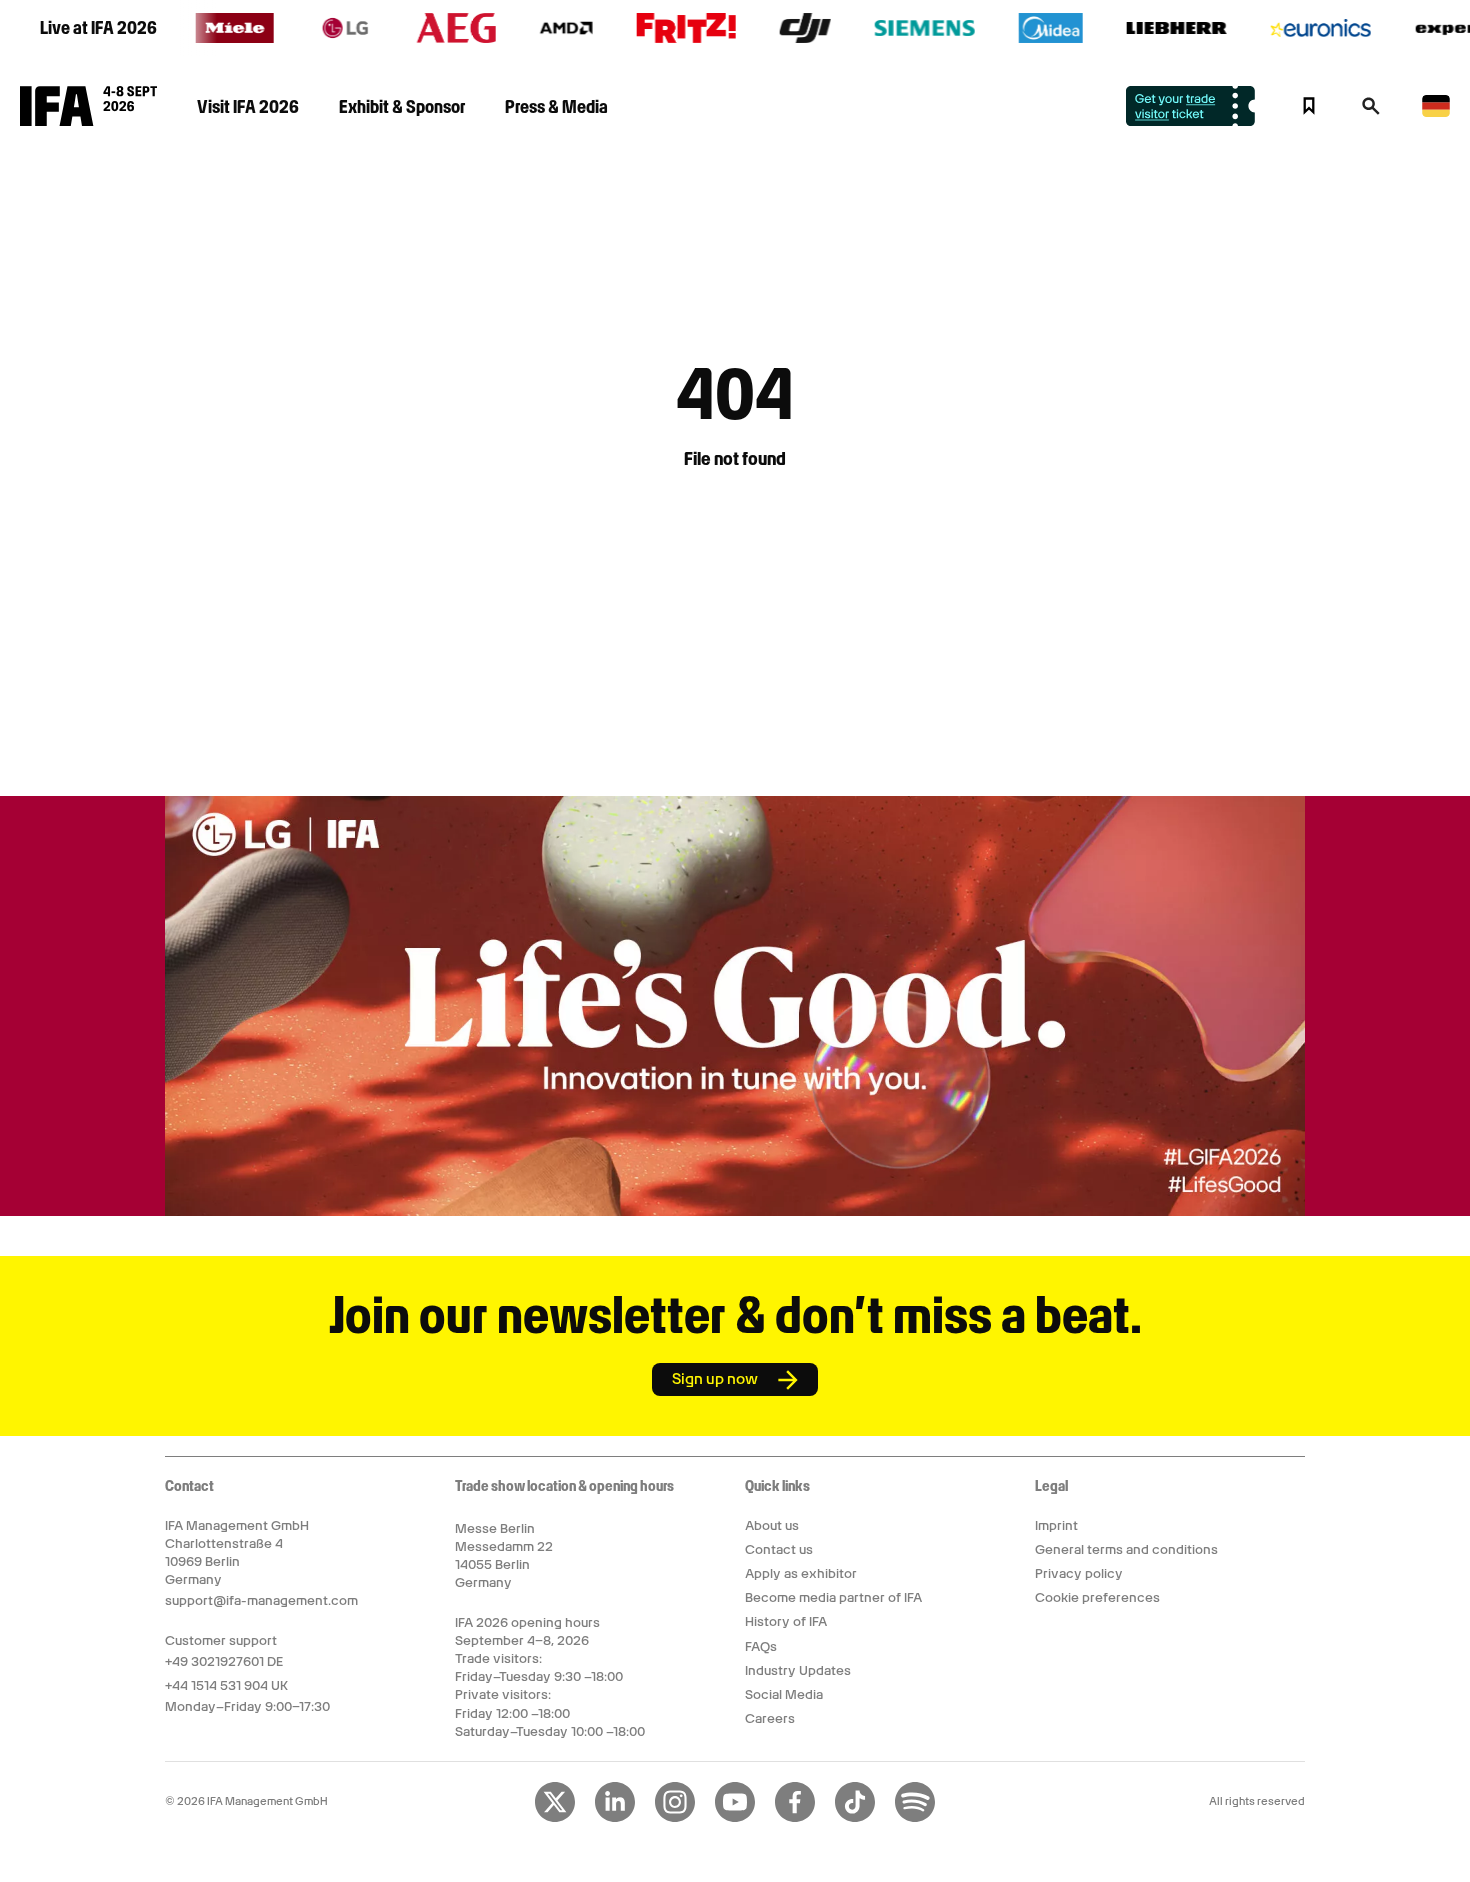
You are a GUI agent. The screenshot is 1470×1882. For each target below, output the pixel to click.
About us (772, 1525)
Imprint (1056, 1525)
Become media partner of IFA (833, 1597)
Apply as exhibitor (801, 1573)
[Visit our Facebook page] (795, 1818)
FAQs (761, 1646)
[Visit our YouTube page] (735, 1818)
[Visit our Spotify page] (915, 1818)
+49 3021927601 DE (224, 1661)
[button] (1371, 112)
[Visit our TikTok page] (855, 1818)
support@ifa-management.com (261, 1600)
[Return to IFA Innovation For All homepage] (88, 121)
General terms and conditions (1126, 1549)
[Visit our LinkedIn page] (615, 1818)
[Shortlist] (1309, 106)
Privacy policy (1079, 1573)
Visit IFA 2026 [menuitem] (248, 106)
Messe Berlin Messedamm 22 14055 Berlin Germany (504, 1556)
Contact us (779, 1549)
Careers (770, 1718)
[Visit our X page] (555, 1818)
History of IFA (786, 1621)
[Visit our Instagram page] (675, 1818)
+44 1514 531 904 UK (226, 1685)
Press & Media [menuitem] (556, 106)
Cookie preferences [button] (1097, 1597)
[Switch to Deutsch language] (1436, 113)
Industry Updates (798, 1670)
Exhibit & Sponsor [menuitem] (402, 106)
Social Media (784, 1694)
